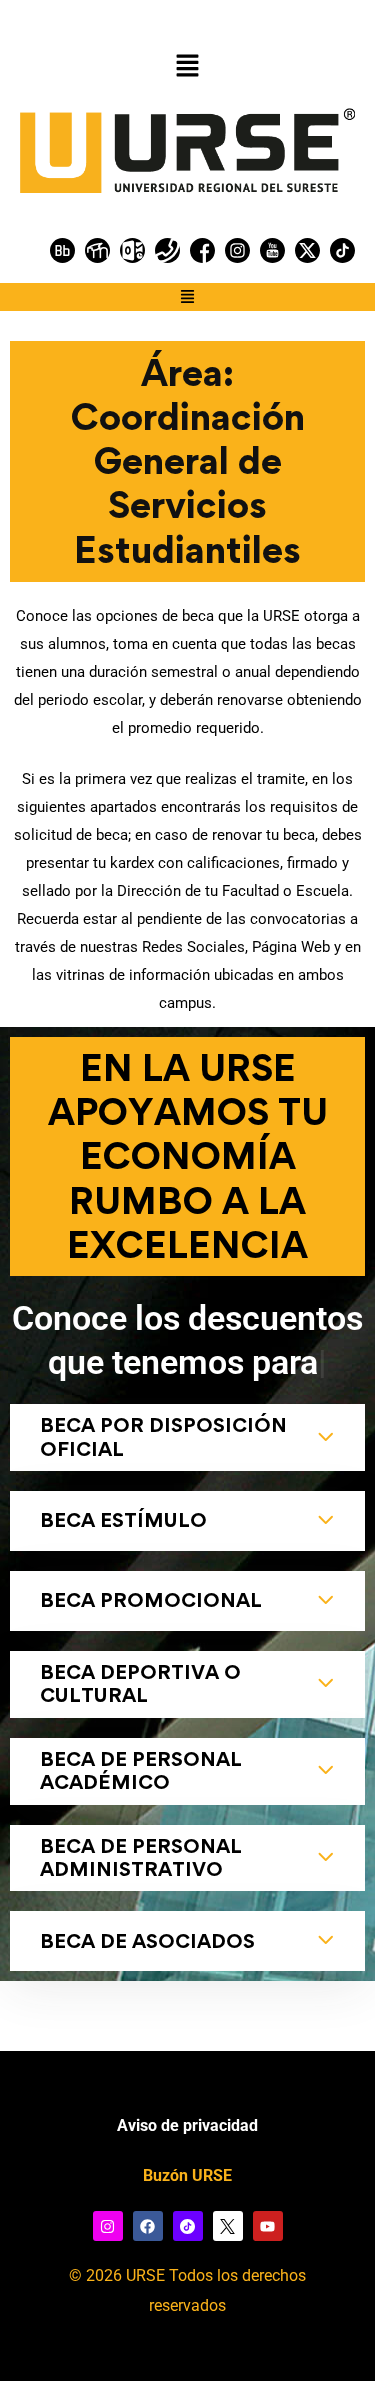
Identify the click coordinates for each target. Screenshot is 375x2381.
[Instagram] (108, 2226)
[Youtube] (268, 2226)
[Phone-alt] (167, 250)
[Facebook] (148, 2226)
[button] (187, 66)
